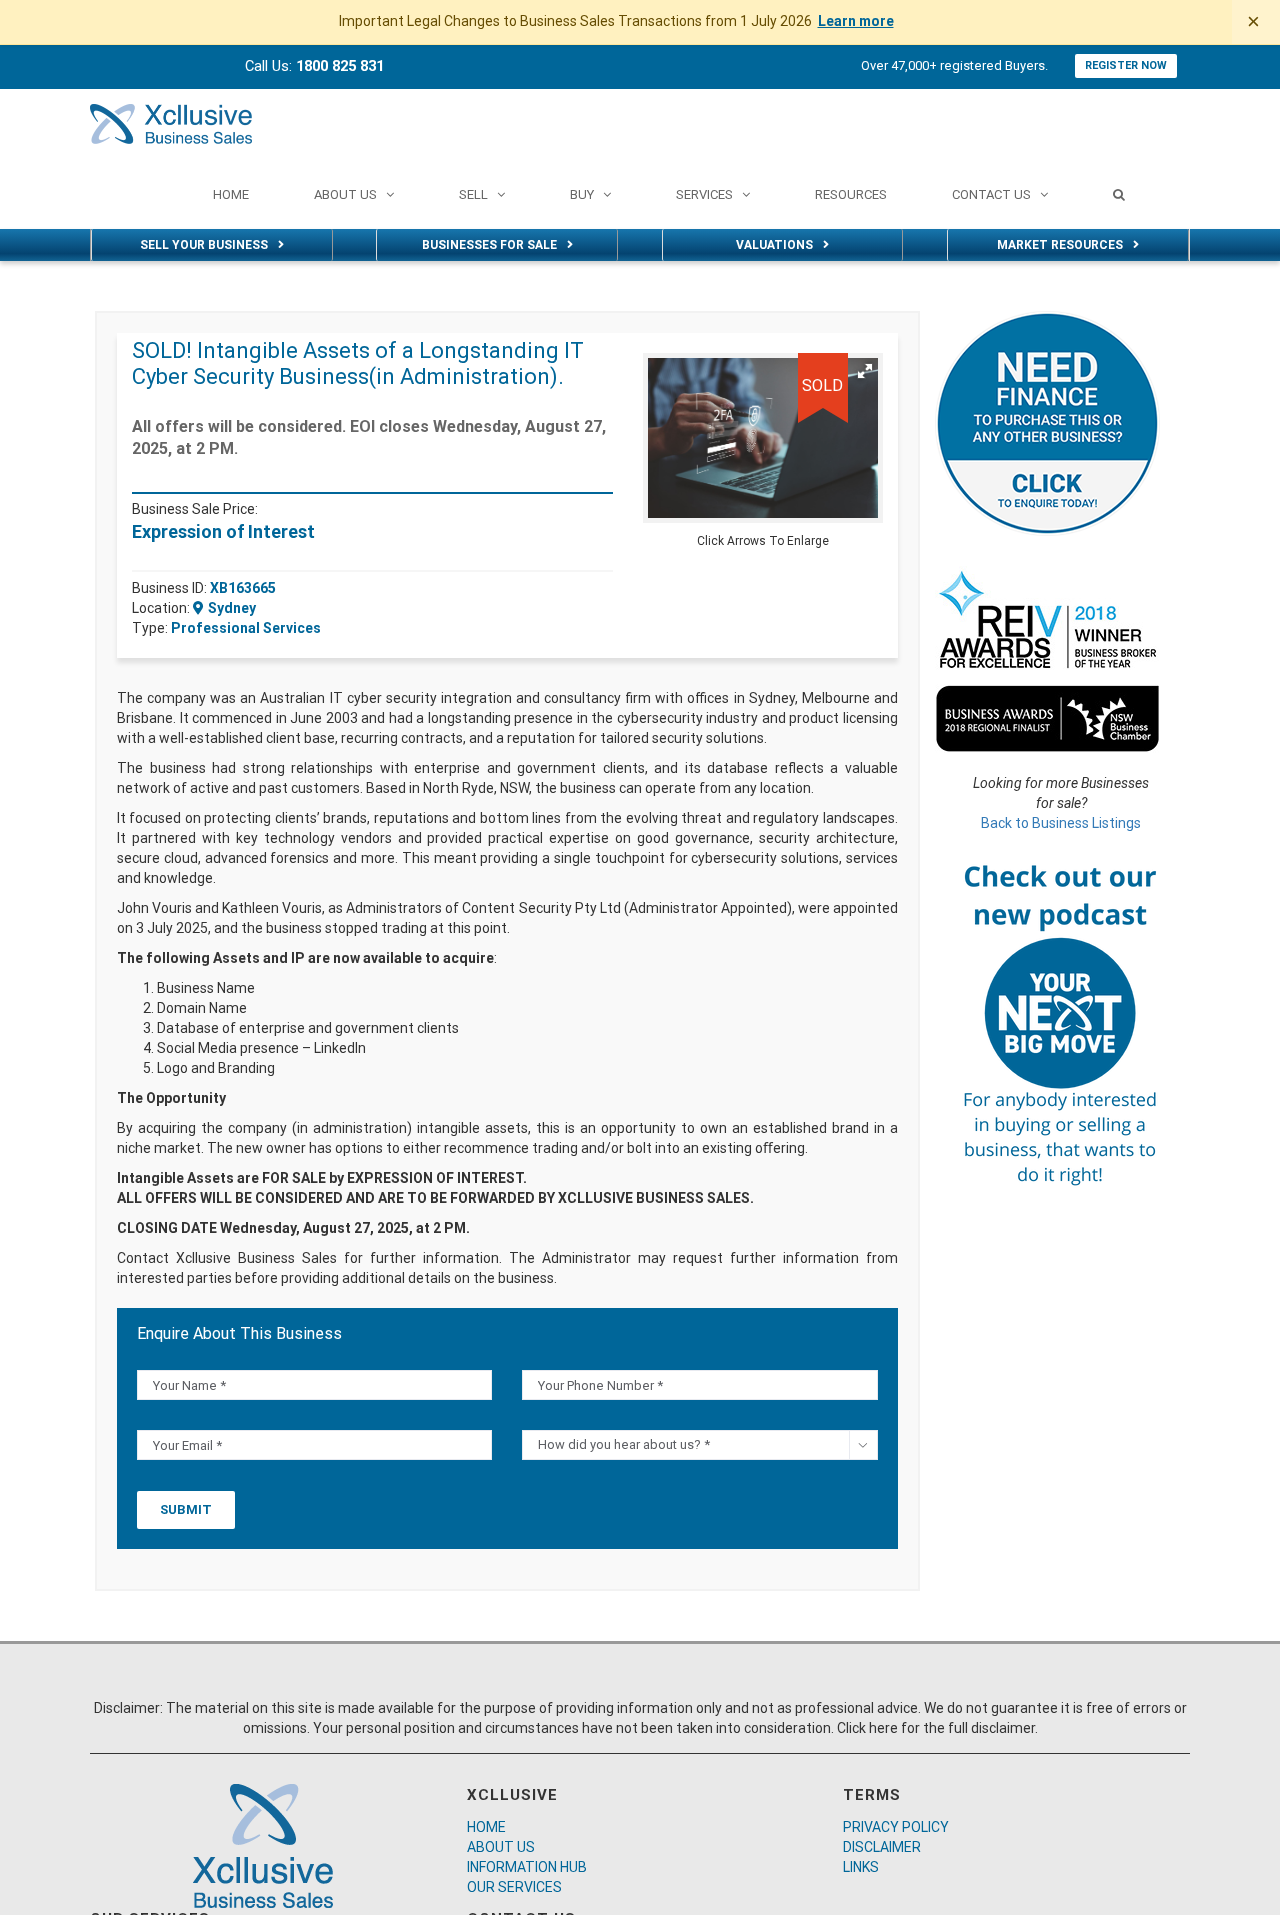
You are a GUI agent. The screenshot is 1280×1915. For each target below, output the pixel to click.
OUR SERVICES (514, 1887)
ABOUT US (501, 1847)
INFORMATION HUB (527, 1867)
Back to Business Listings (1061, 823)
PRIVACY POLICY (896, 1827)
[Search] (1119, 194)
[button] (865, 371)
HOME (486, 1827)
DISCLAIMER (882, 1847)
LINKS (861, 1867)
